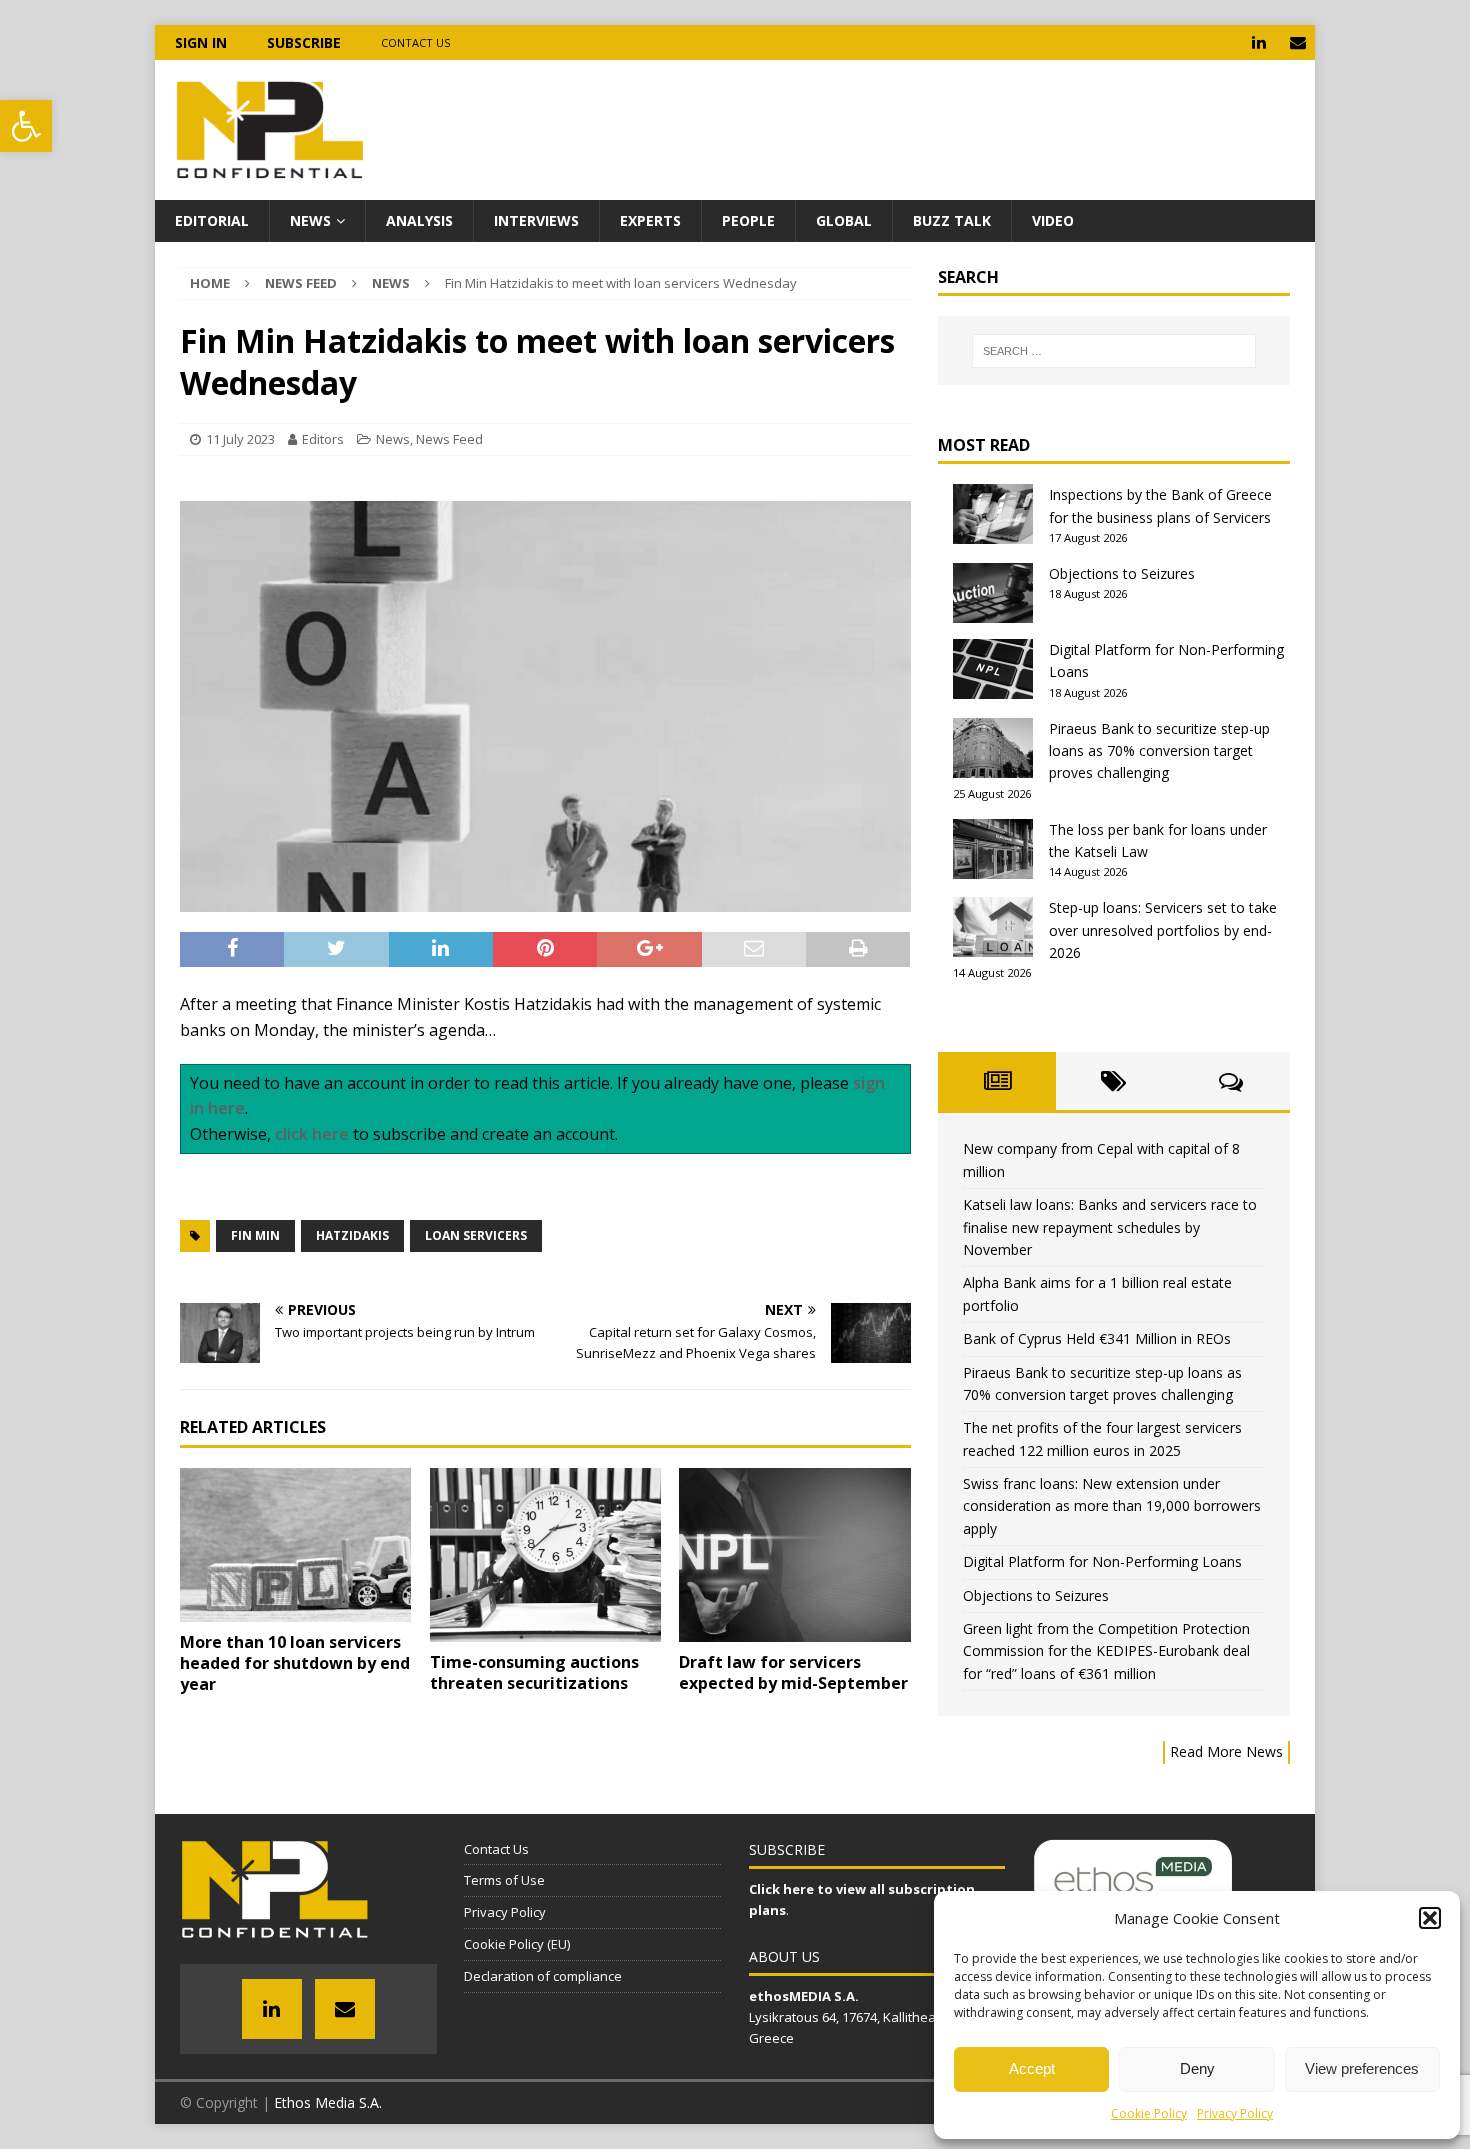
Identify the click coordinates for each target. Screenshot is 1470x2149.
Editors (323, 439)
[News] (996, 1081)
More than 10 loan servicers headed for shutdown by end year (295, 1663)
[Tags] (1114, 1081)
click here (312, 1134)
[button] (26, 126)
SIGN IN (201, 42)
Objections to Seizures (1122, 573)
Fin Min (255, 1235)
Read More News (1226, 1751)
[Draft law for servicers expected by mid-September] (794, 1555)
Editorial (212, 220)
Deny (1197, 2068)
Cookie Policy (1149, 2113)
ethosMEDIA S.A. (804, 1996)
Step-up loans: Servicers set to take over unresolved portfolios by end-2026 (1163, 930)
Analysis (419, 220)
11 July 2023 (240, 439)
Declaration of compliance (543, 1976)
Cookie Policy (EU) (517, 1944)
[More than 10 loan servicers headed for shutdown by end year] (295, 1545)
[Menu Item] (1258, 42)
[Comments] (1231, 1081)
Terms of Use (504, 1880)
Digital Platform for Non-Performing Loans (1102, 1561)
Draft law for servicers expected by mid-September (793, 1672)
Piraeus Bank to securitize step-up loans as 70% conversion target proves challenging (1159, 751)
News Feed (301, 283)
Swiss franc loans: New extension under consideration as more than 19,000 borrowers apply (1112, 1506)
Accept (1032, 2068)
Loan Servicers (476, 1235)
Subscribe (304, 42)
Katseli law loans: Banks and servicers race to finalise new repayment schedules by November (1110, 1227)
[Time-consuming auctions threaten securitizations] (545, 1555)
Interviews (536, 220)
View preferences (1362, 2068)
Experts (650, 220)
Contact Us (415, 42)
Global (844, 220)
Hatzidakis (352, 1235)
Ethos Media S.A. (328, 2102)
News (310, 220)
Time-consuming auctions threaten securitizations (534, 1672)
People (748, 220)
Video (1053, 220)
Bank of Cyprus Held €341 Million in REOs (1097, 1338)
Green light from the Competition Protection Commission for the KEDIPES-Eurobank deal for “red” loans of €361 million (1106, 1651)
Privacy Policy (1235, 2113)
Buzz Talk (952, 220)
